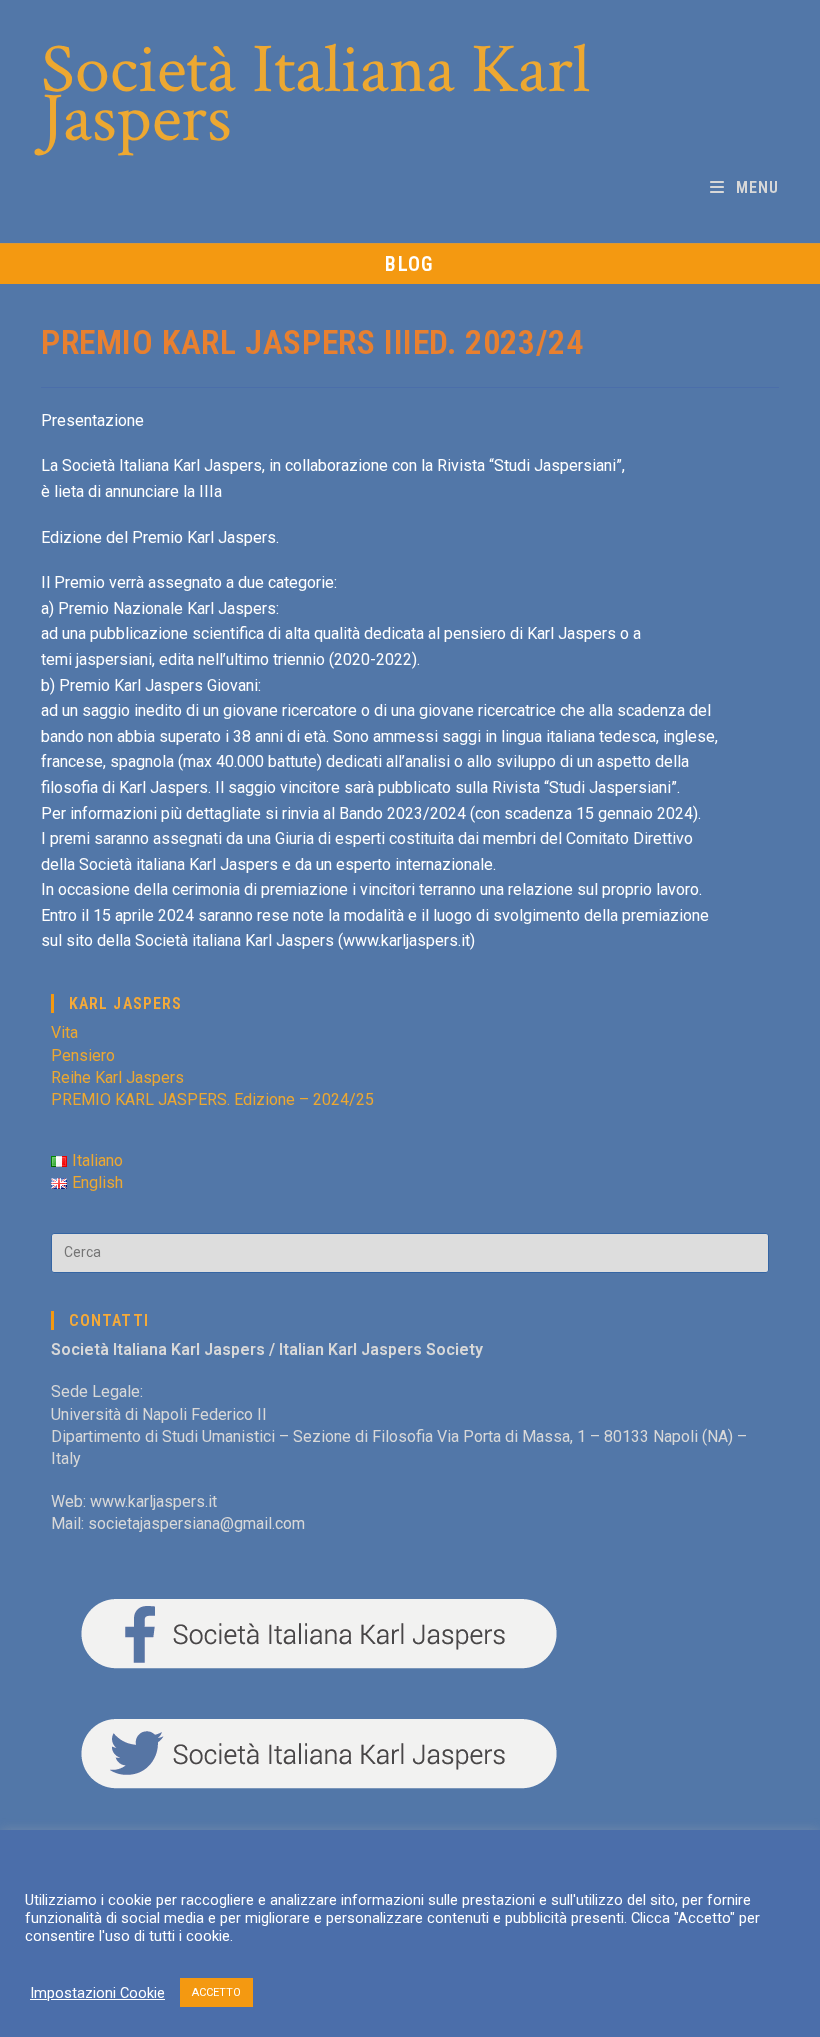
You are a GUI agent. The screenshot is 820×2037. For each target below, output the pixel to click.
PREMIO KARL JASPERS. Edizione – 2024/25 (212, 1099)
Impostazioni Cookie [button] (97, 1993)
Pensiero (83, 1055)
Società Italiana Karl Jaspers (315, 95)
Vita (64, 1032)
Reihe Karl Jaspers (117, 1077)
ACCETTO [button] (216, 1992)
